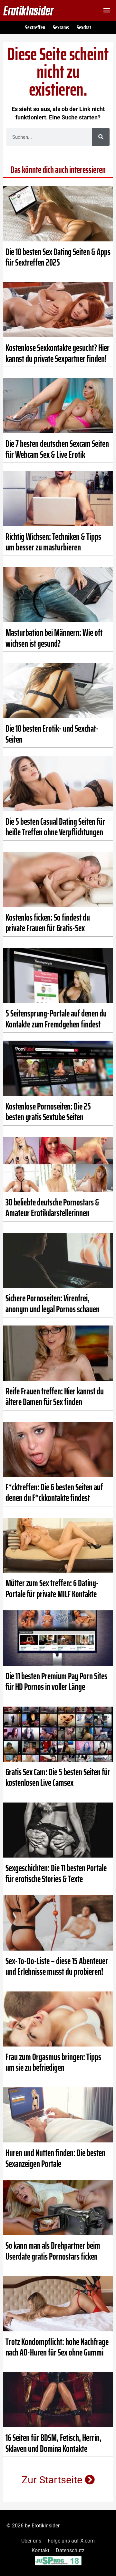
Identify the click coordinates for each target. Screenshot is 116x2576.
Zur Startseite (53, 2480)
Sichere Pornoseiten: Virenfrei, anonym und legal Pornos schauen (53, 1304)
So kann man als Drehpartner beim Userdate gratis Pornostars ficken (53, 2251)
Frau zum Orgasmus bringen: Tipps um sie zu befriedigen (53, 2062)
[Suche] (101, 137)
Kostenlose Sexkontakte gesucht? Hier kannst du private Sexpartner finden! (58, 353)
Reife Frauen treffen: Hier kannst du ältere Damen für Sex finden (55, 1397)
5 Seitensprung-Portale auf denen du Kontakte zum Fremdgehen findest (56, 1019)
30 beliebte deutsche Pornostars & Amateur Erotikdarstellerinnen (52, 1208)
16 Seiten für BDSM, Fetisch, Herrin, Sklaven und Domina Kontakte (53, 2443)
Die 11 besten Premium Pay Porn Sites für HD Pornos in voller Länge (56, 1681)
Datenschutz (70, 2550)
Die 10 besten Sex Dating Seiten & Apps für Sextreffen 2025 (58, 257)
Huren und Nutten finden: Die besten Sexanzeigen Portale (55, 2158)
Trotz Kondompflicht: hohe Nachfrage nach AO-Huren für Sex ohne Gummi (57, 2347)
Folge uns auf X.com (71, 2541)
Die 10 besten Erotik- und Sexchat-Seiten (52, 734)
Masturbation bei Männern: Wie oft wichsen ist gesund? (54, 638)
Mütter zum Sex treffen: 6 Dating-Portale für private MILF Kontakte (52, 1588)
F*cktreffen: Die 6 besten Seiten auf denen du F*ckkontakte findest (54, 1493)
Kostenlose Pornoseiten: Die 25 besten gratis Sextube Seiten (48, 1112)
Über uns (31, 2541)
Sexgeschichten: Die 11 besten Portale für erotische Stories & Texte (56, 1873)
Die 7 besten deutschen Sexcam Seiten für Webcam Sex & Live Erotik (57, 449)
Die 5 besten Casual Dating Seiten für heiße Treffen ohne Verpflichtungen (55, 827)
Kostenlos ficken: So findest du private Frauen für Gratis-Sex (48, 923)
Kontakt (40, 2550)
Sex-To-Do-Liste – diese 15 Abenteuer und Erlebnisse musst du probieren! (57, 1966)
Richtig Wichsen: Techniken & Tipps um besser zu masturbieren (53, 542)
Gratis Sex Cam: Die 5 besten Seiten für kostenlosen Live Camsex (58, 1777)
